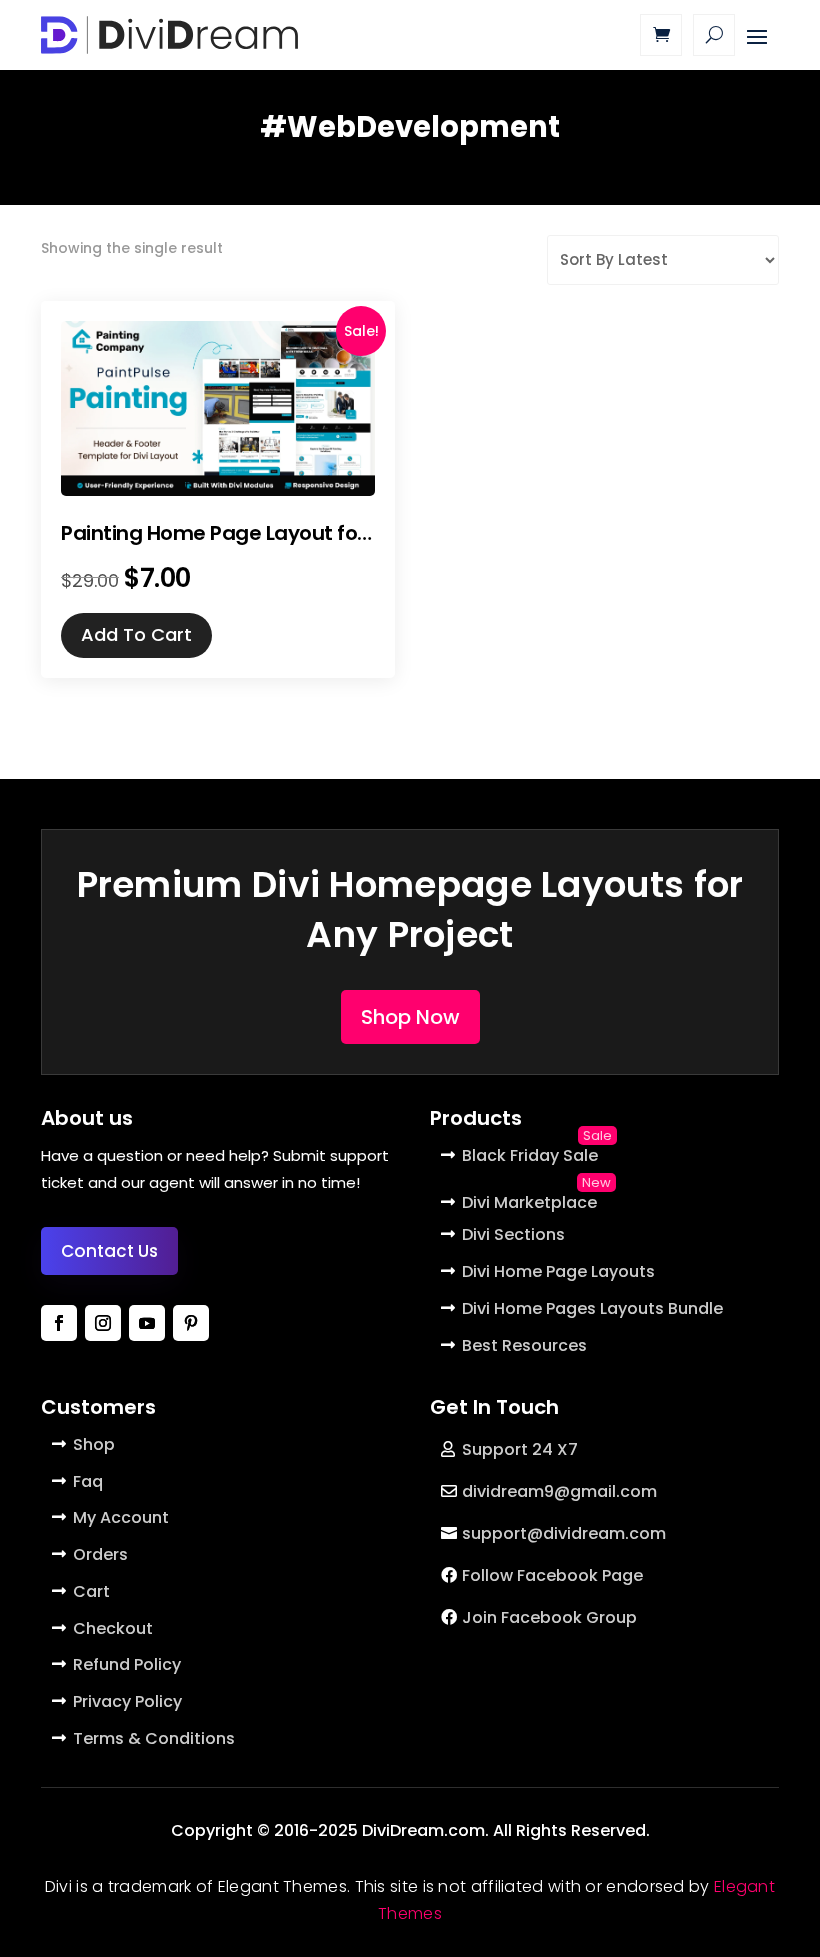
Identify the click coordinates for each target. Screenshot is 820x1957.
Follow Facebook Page (552, 1575)
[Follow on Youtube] (147, 1323)
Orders (100, 1554)
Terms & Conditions (154, 1738)
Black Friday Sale (530, 1155)
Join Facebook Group (549, 1617)
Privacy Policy (127, 1701)
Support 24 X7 (520, 1449)
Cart (91, 1591)
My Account (121, 1517)
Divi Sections (513, 1234)
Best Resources (524, 1345)
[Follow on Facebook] (59, 1323)
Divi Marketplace (529, 1202)
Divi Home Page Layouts (558, 1271)
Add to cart (136, 634)
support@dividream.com (564, 1533)
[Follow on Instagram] (103, 1323)
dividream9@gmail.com (559, 1491)
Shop (94, 1444)
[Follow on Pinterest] (191, 1323)
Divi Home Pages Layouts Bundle (592, 1308)
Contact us (109, 1251)
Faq (88, 1481)
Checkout (113, 1628)
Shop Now (410, 1017)
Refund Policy (127, 1664)
